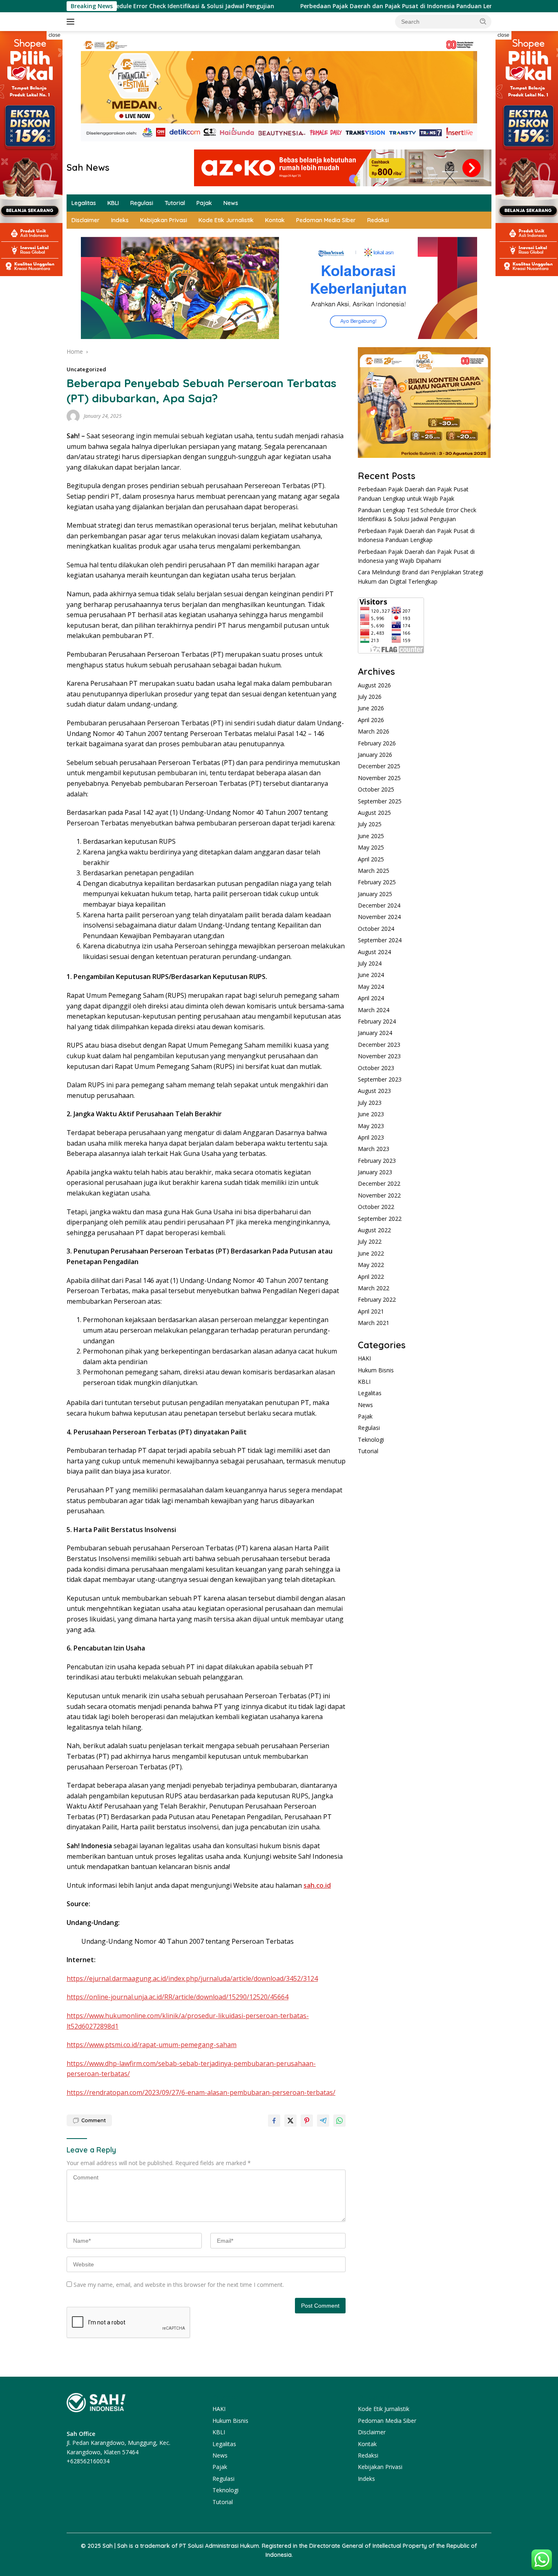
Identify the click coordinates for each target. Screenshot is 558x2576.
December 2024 (379, 906)
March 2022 (374, 1288)
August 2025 (374, 813)
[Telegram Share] (323, 2121)
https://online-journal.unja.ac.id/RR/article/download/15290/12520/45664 (177, 1997)
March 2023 (374, 1149)
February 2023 (377, 1161)
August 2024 (374, 952)
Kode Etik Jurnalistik (226, 220)
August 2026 (374, 685)
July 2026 (370, 697)
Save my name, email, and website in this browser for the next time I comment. (179, 2285)
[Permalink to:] (73, 416)
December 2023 (379, 1045)
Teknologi (371, 1440)
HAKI (364, 1359)
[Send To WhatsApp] (339, 2121)
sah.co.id (317, 1885)
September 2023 (380, 1080)
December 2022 (379, 1184)
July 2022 (370, 1242)
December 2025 (379, 766)
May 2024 (371, 987)
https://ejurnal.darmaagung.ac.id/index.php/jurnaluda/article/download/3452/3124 (192, 1978)
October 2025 (376, 790)
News (231, 203)
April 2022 (371, 1277)
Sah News (88, 167)
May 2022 (371, 1265)
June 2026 (371, 708)
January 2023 (375, 1172)
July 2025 (370, 824)
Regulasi (142, 203)
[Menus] (72, 22)
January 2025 (375, 894)
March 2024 (374, 1010)
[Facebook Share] (274, 2121)
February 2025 (377, 882)
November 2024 (379, 917)
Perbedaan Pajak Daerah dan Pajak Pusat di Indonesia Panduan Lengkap (335, 6)
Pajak (204, 203)
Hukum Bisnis (376, 1370)
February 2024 (377, 1022)
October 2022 (376, 1207)
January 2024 (375, 1033)
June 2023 (371, 1114)
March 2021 (374, 1323)
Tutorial (175, 203)
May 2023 (371, 1126)
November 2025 (379, 778)
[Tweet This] (290, 2121)
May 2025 (371, 848)
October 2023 (376, 1068)
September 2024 (380, 940)
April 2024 (371, 998)
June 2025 (371, 836)
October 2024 (376, 929)
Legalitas (84, 203)
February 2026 (377, 743)
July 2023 (370, 1103)
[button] (483, 21)
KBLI (113, 203)
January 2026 (375, 755)
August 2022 (374, 1230)
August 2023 (374, 1091)
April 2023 (371, 1138)
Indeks (120, 220)
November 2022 (379, 1195)
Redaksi (378, 220)
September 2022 (380, 1219)
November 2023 (379, 1056)
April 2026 (371, 720)
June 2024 (371, 975)
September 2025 (380, 801)
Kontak (275, 220)
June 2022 (371, 1253)
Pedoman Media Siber (326, 220)
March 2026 (374, 732)
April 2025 (371, 859)
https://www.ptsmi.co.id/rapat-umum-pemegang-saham (152, 2045)
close (55, 35)
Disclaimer (86, 220)
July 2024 (370, 964)
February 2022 (377, 1300)
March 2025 (374, 871)
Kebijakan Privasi (164, 220)
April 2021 (371, 1311)
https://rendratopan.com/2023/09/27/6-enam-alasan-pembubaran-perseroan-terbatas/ (201, 2092)
